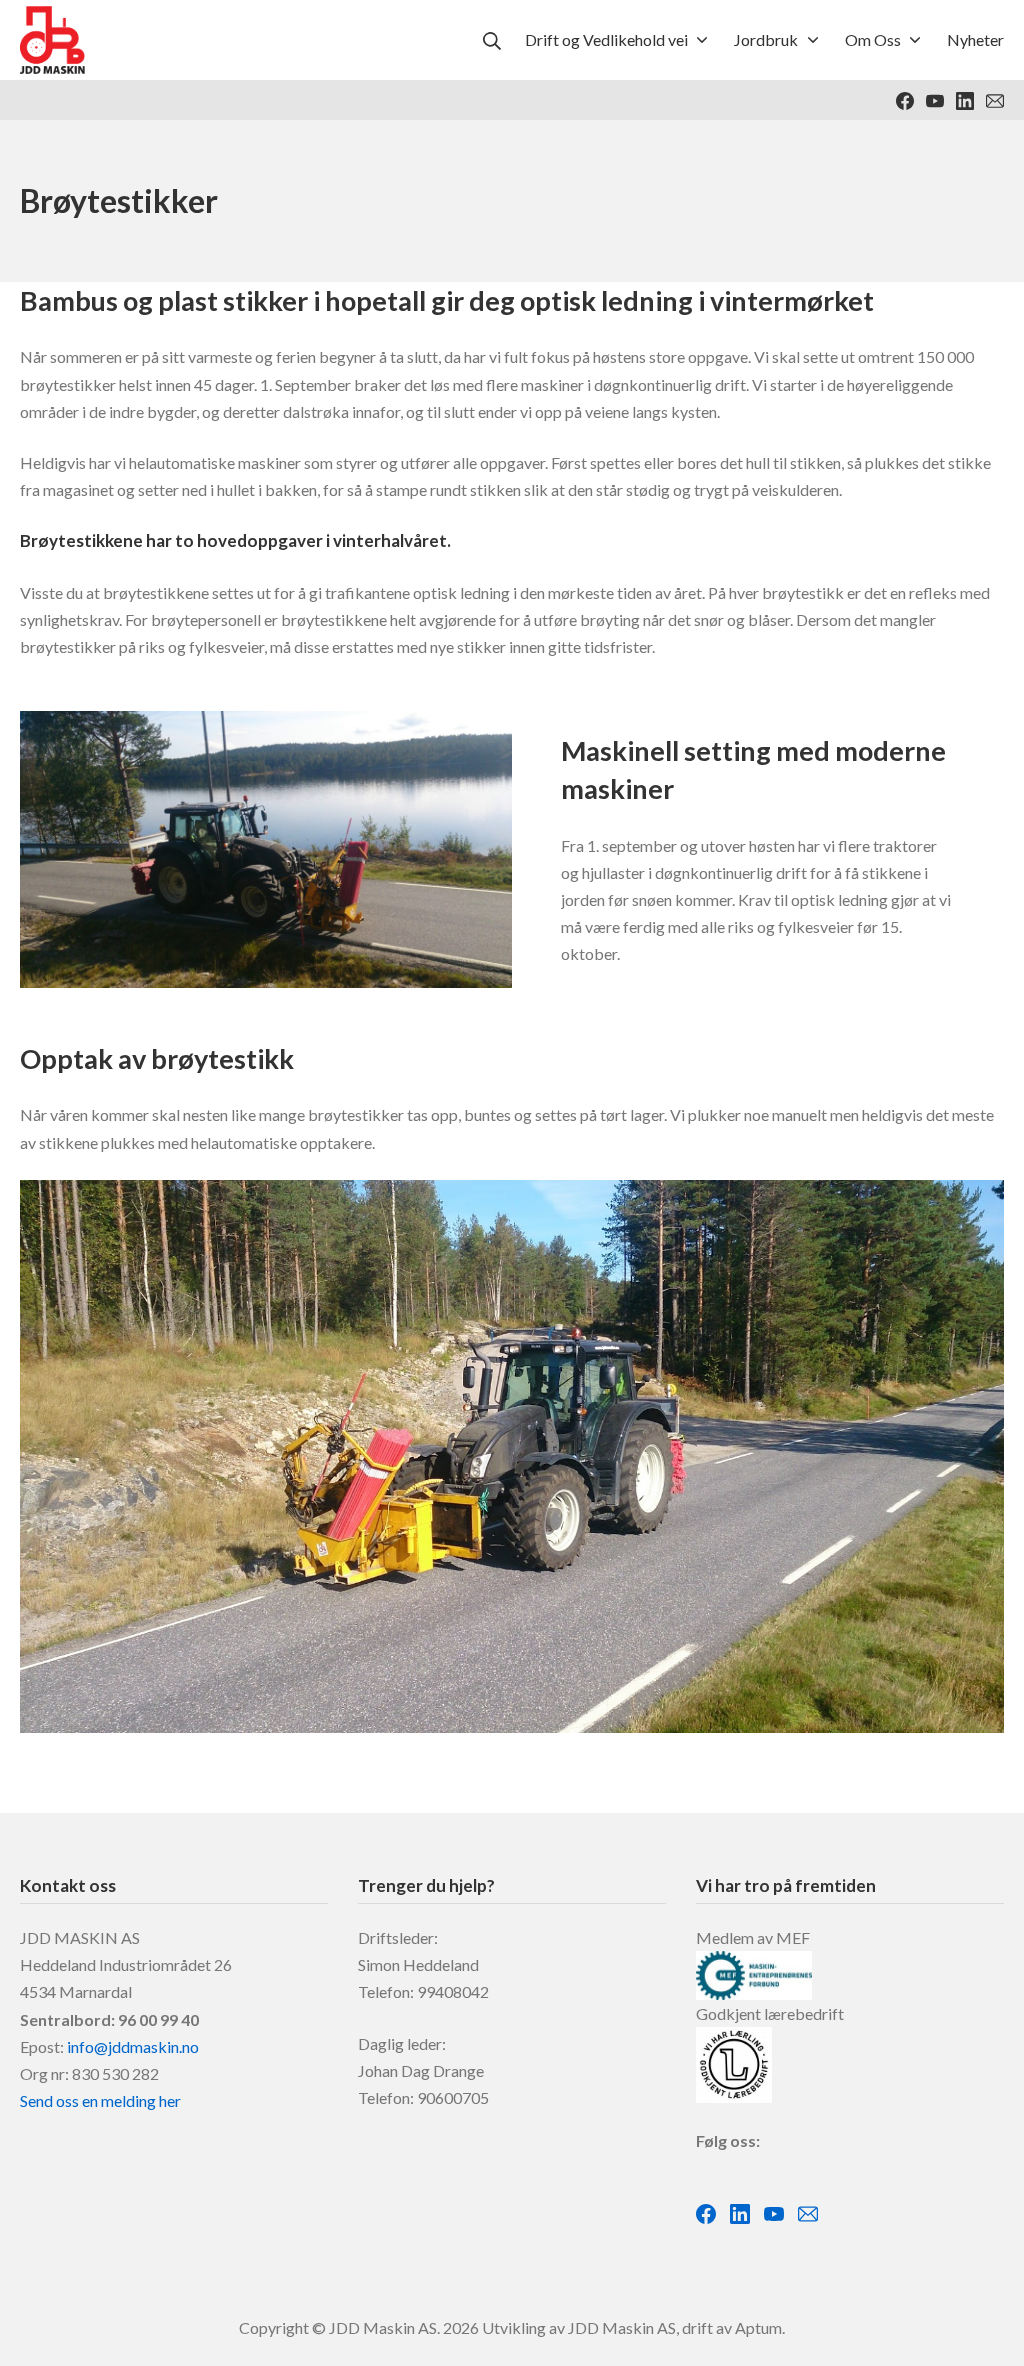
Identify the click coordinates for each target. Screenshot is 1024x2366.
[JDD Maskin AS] (52, 40)
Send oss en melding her (100, 2100)
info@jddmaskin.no (133, 2046)
